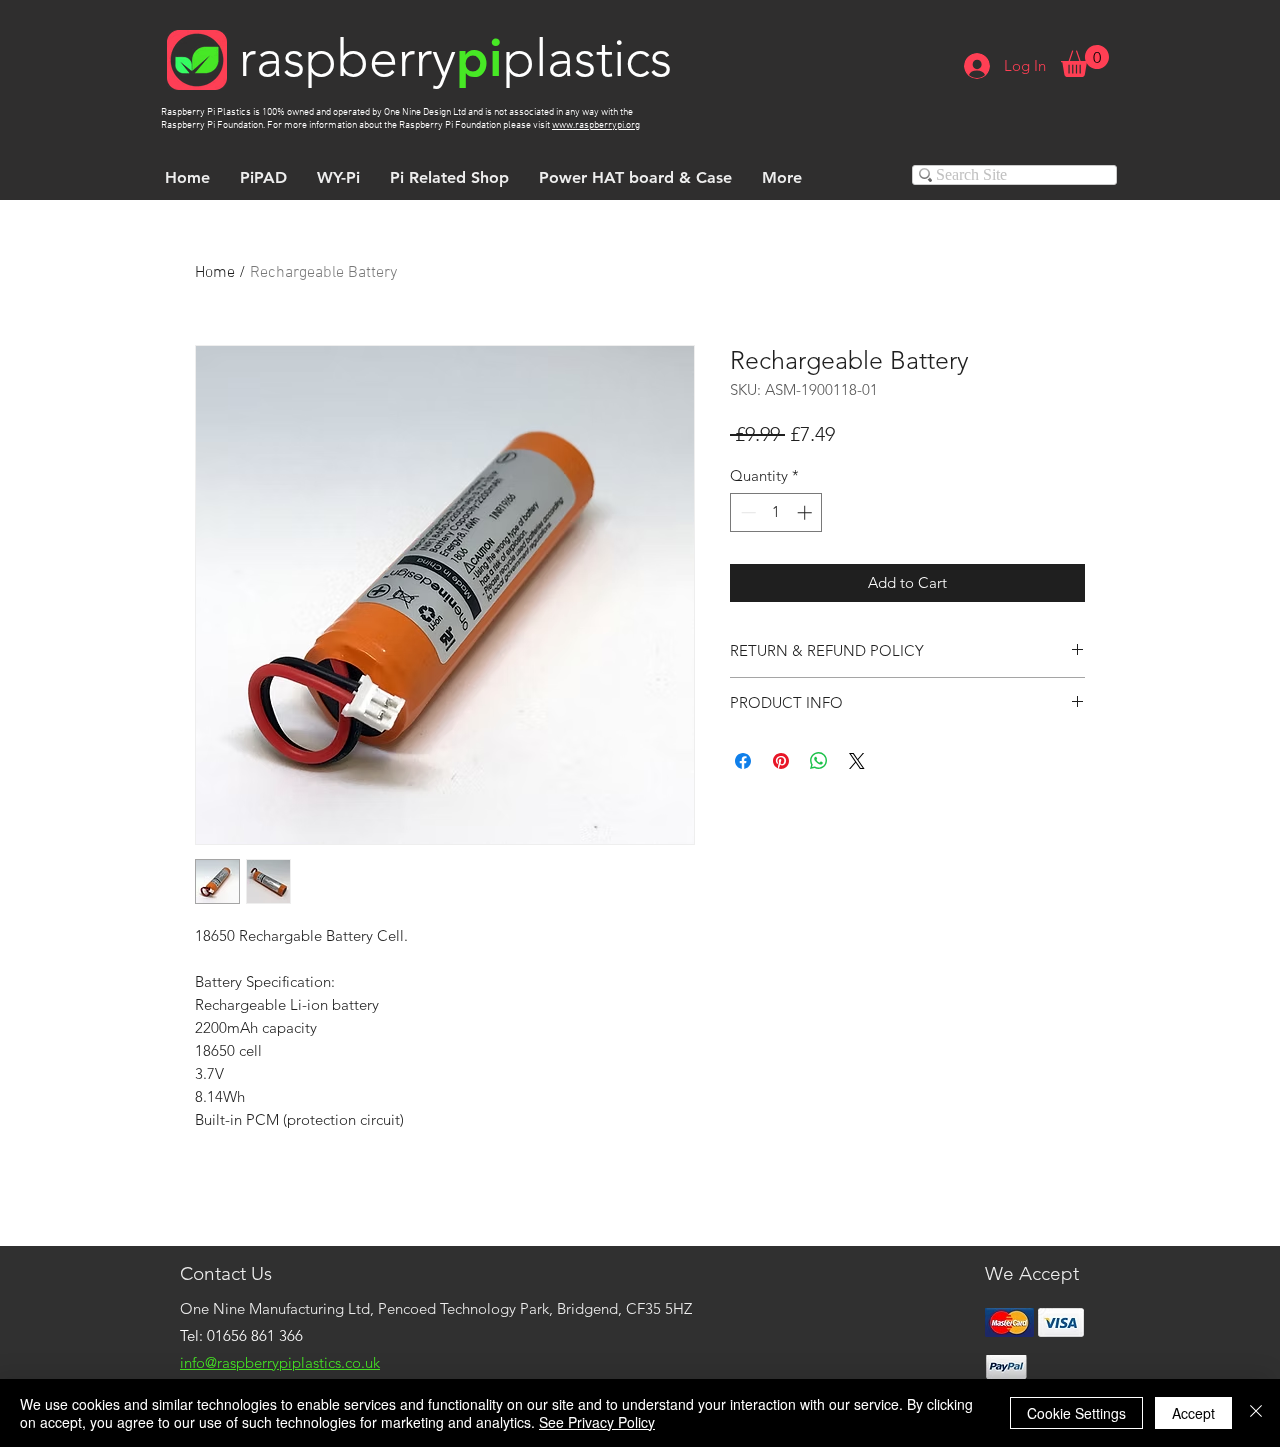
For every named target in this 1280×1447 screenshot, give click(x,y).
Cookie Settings (1076, 1413)
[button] (1085, 61)
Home (215, 273)
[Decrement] (746, 512)
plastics (587, 58)
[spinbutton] (776, 512)
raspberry (347, 58)
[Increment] (806, 512)
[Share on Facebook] (743, 761)
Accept (1193, 1413)
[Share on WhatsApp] (819, 761)
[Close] (1256, 1413)
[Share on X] (857, 761)
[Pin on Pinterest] (781, 761)
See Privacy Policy (597, 1422)
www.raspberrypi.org (596, 125)
